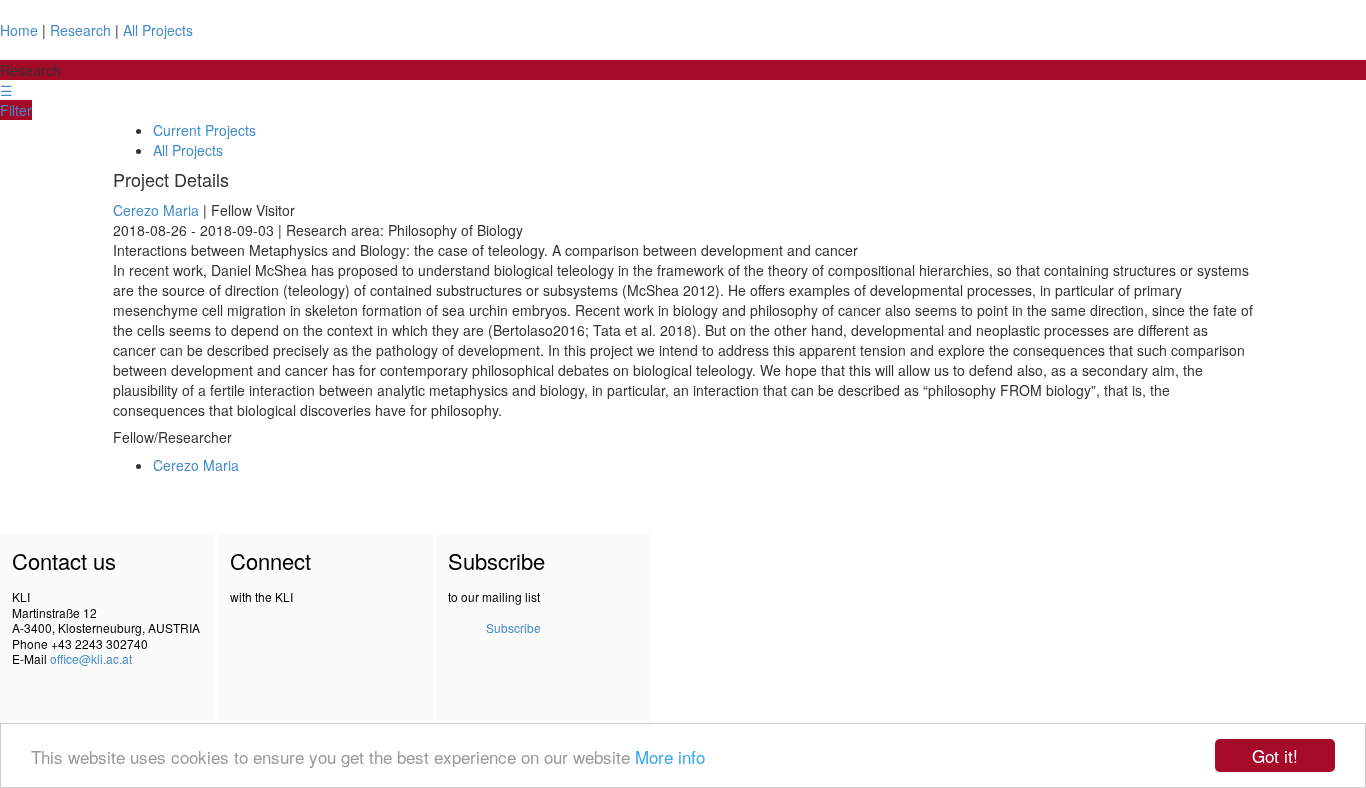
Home (19, 30)
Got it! (1275, 755)
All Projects (158, 30)
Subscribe (513, 627)
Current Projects (204, 130)
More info (670, 756)
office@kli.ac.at (91, 658)
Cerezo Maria (156, 210)
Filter (16, 110)
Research (80, 30)
